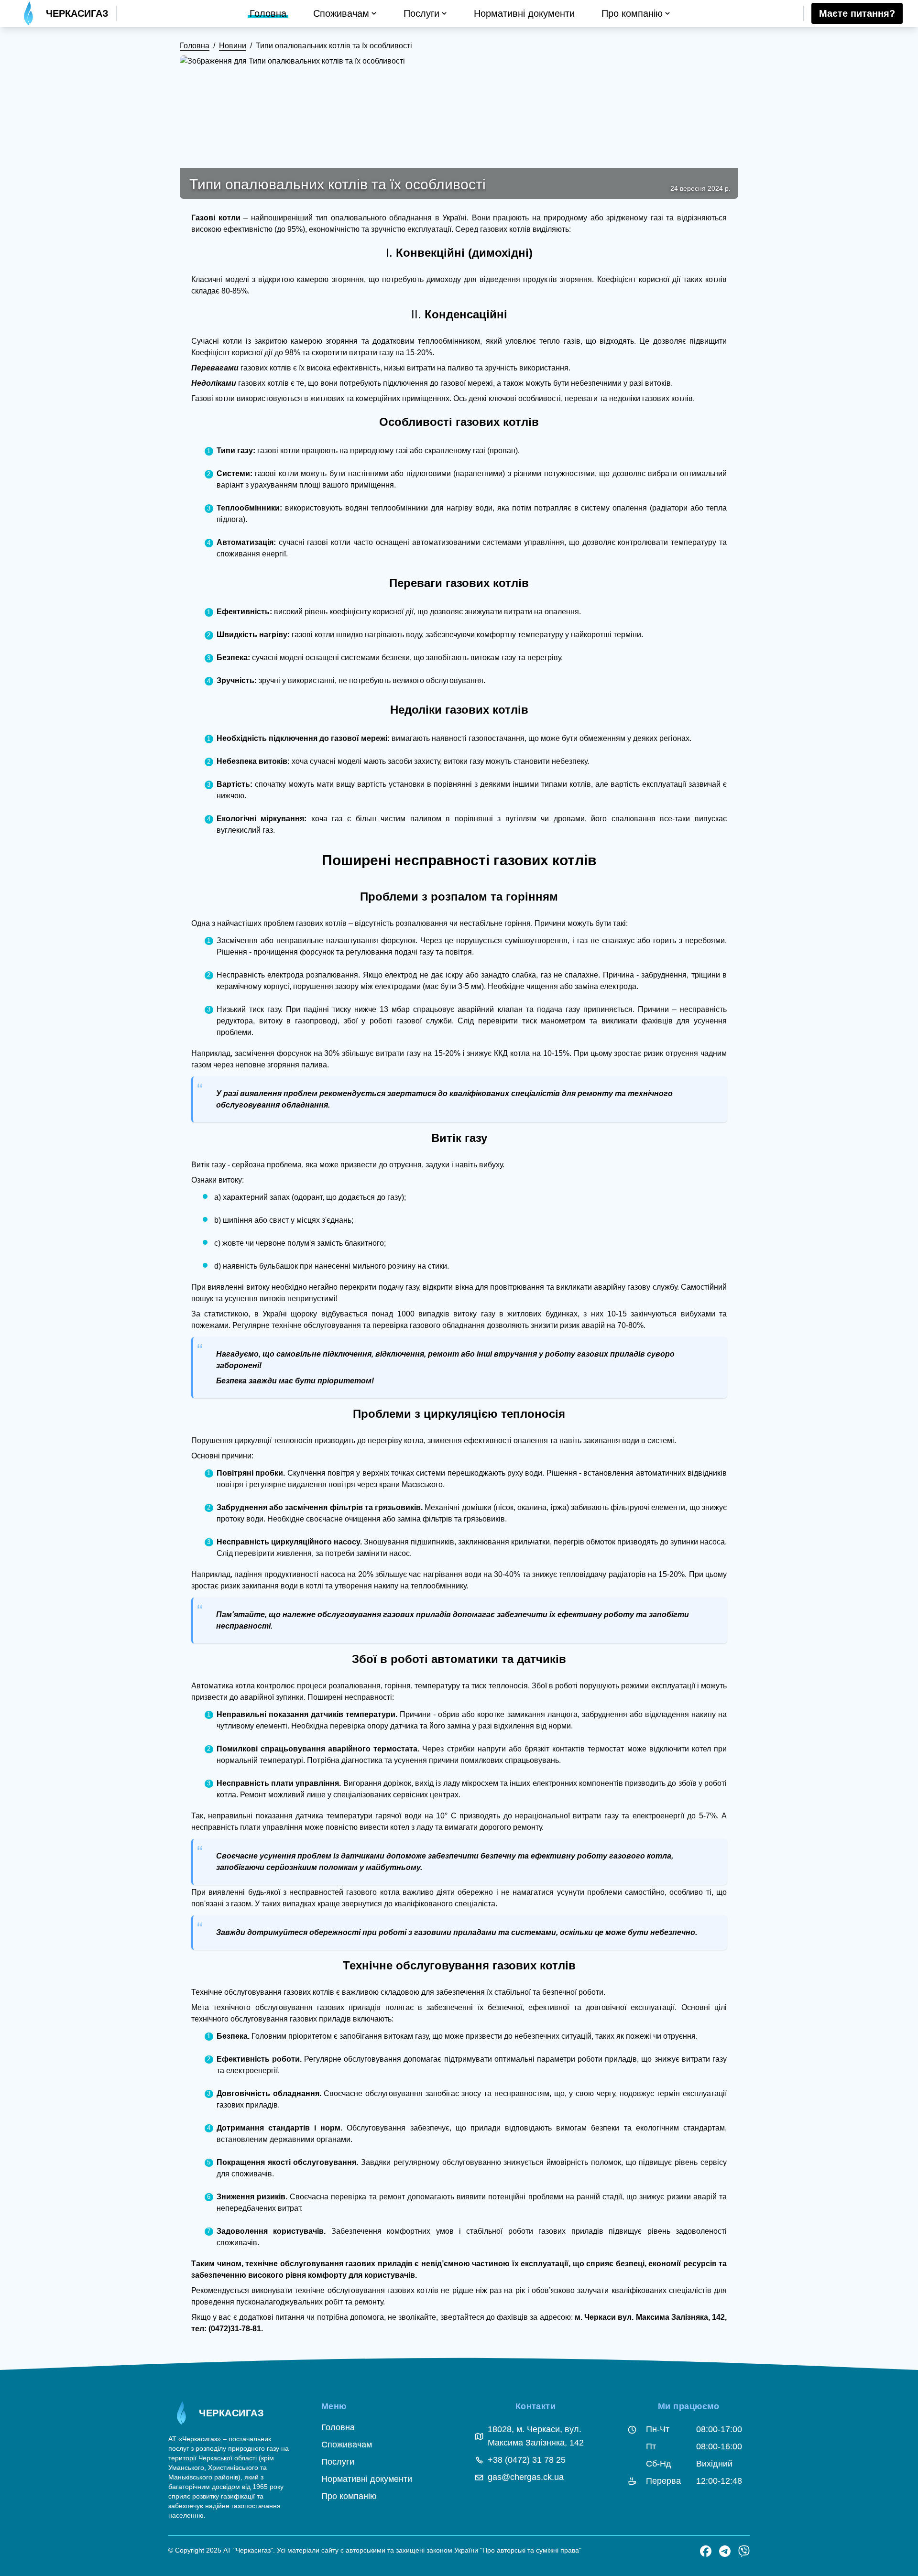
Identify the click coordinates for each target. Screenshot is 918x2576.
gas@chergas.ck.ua (526, 2477)
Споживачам (347, 2445)
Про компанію (349, 2496)
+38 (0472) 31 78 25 (527, 2460)
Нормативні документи (367, 2479)
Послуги (338, 2462)
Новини (233, 46)
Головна (195, 46)
